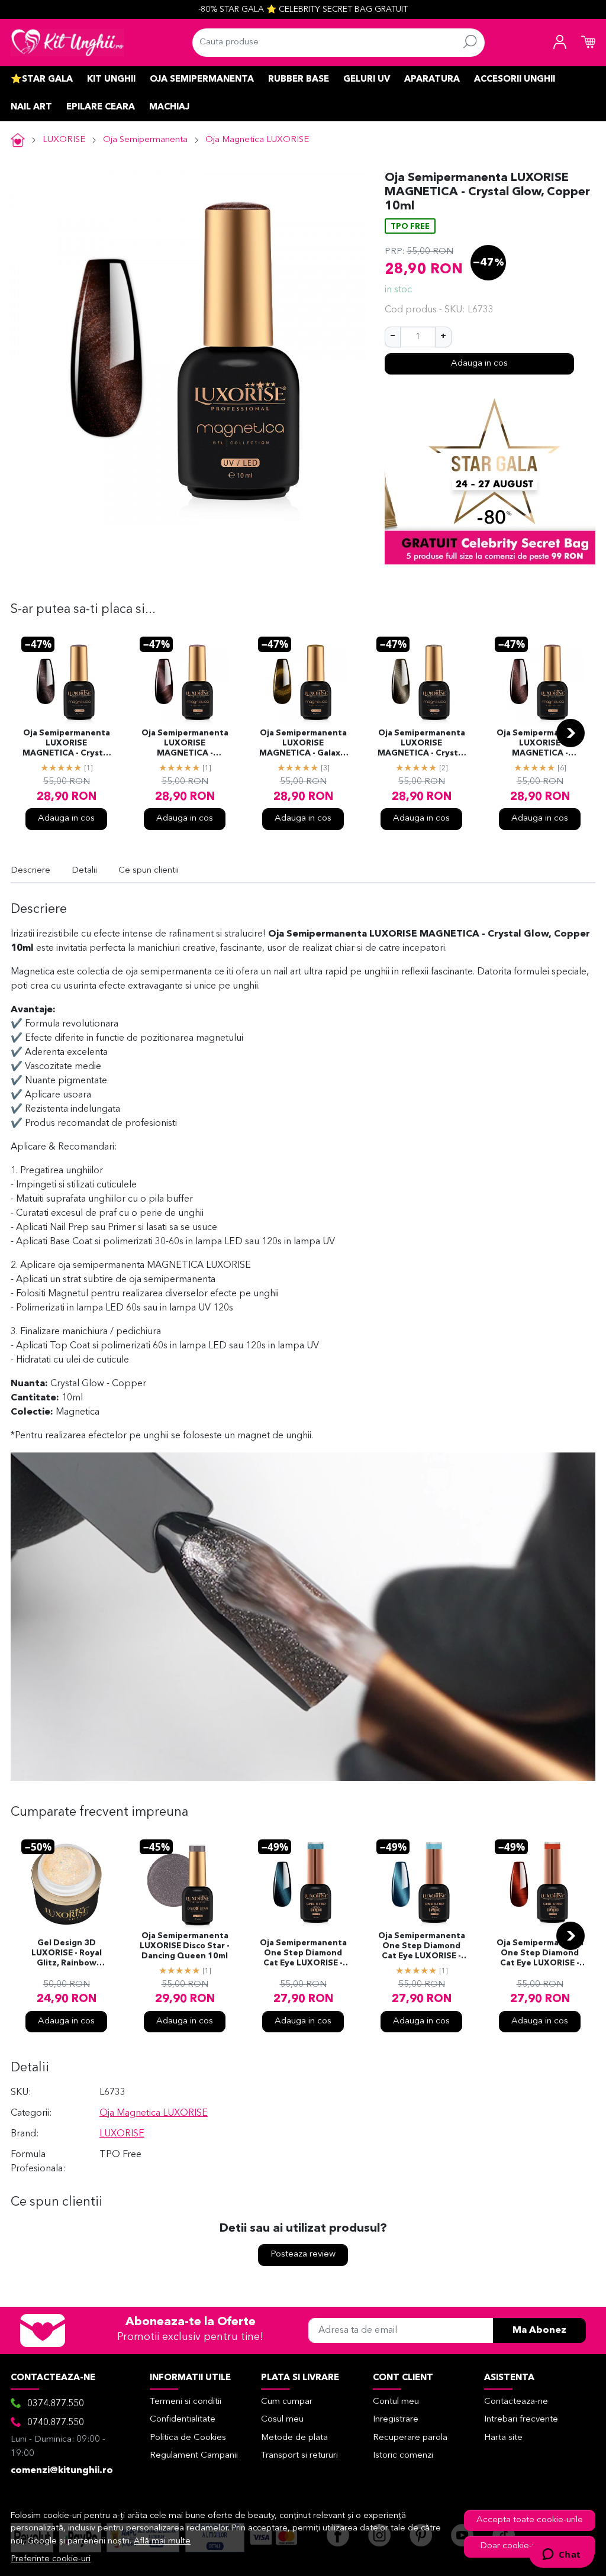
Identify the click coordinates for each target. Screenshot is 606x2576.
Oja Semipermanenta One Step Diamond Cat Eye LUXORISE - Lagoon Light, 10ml (303, 1954)
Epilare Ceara (101, 107)
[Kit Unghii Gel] (67, 43)
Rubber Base (299, 80)
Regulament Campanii (194, 2456)
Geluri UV (367, 80)
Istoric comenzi (403, 2456)
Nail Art (31, 107)
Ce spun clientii (149, 871)
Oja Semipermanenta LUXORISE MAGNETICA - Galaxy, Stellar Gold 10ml (303, 744)
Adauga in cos (479, 364)
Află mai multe (162, 2541)
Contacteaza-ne (516, 2402)
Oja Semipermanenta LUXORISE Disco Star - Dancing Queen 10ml (185, 1946)
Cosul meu (282, 2420)
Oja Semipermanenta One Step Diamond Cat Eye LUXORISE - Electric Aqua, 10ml (422, 1947)
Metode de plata (294, 2438)
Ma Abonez (539, 2330)
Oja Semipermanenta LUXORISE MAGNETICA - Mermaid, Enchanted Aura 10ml (540, 744)
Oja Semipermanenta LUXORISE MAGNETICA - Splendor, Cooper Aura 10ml (185, 744)
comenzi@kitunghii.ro (62, 2471)
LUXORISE (64, 140)
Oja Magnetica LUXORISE (257, 140)
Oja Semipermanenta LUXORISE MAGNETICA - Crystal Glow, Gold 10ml (421, 744)
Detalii (84, 871)
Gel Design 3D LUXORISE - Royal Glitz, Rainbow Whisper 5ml (67, 1954)
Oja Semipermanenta (202, 80)
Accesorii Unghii (515, 80)
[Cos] (588, 43)
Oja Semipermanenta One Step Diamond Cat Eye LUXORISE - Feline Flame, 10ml (540, 1954)
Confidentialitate (183, 2420)
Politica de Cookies (188, 2438)
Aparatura (432, 80)
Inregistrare (396, 2420)
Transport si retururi (299, 2456)
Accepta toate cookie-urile (530, 2520)
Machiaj (169, 107)
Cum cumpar (287, 2402)
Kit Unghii (111, 80)
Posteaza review (303, 2254)
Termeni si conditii (186, 2402)
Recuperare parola (410, 2438)
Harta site (503, 2438)
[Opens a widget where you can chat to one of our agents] (561, 2555)
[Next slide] (570, 733)
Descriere (30, 871)
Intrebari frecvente (521, 2420)
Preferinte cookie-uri (51, 2559)
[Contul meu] (560, 43)
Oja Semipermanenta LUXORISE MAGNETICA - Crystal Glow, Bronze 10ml (66, 744)
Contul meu (396, 2402)
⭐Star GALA (42, 80)
